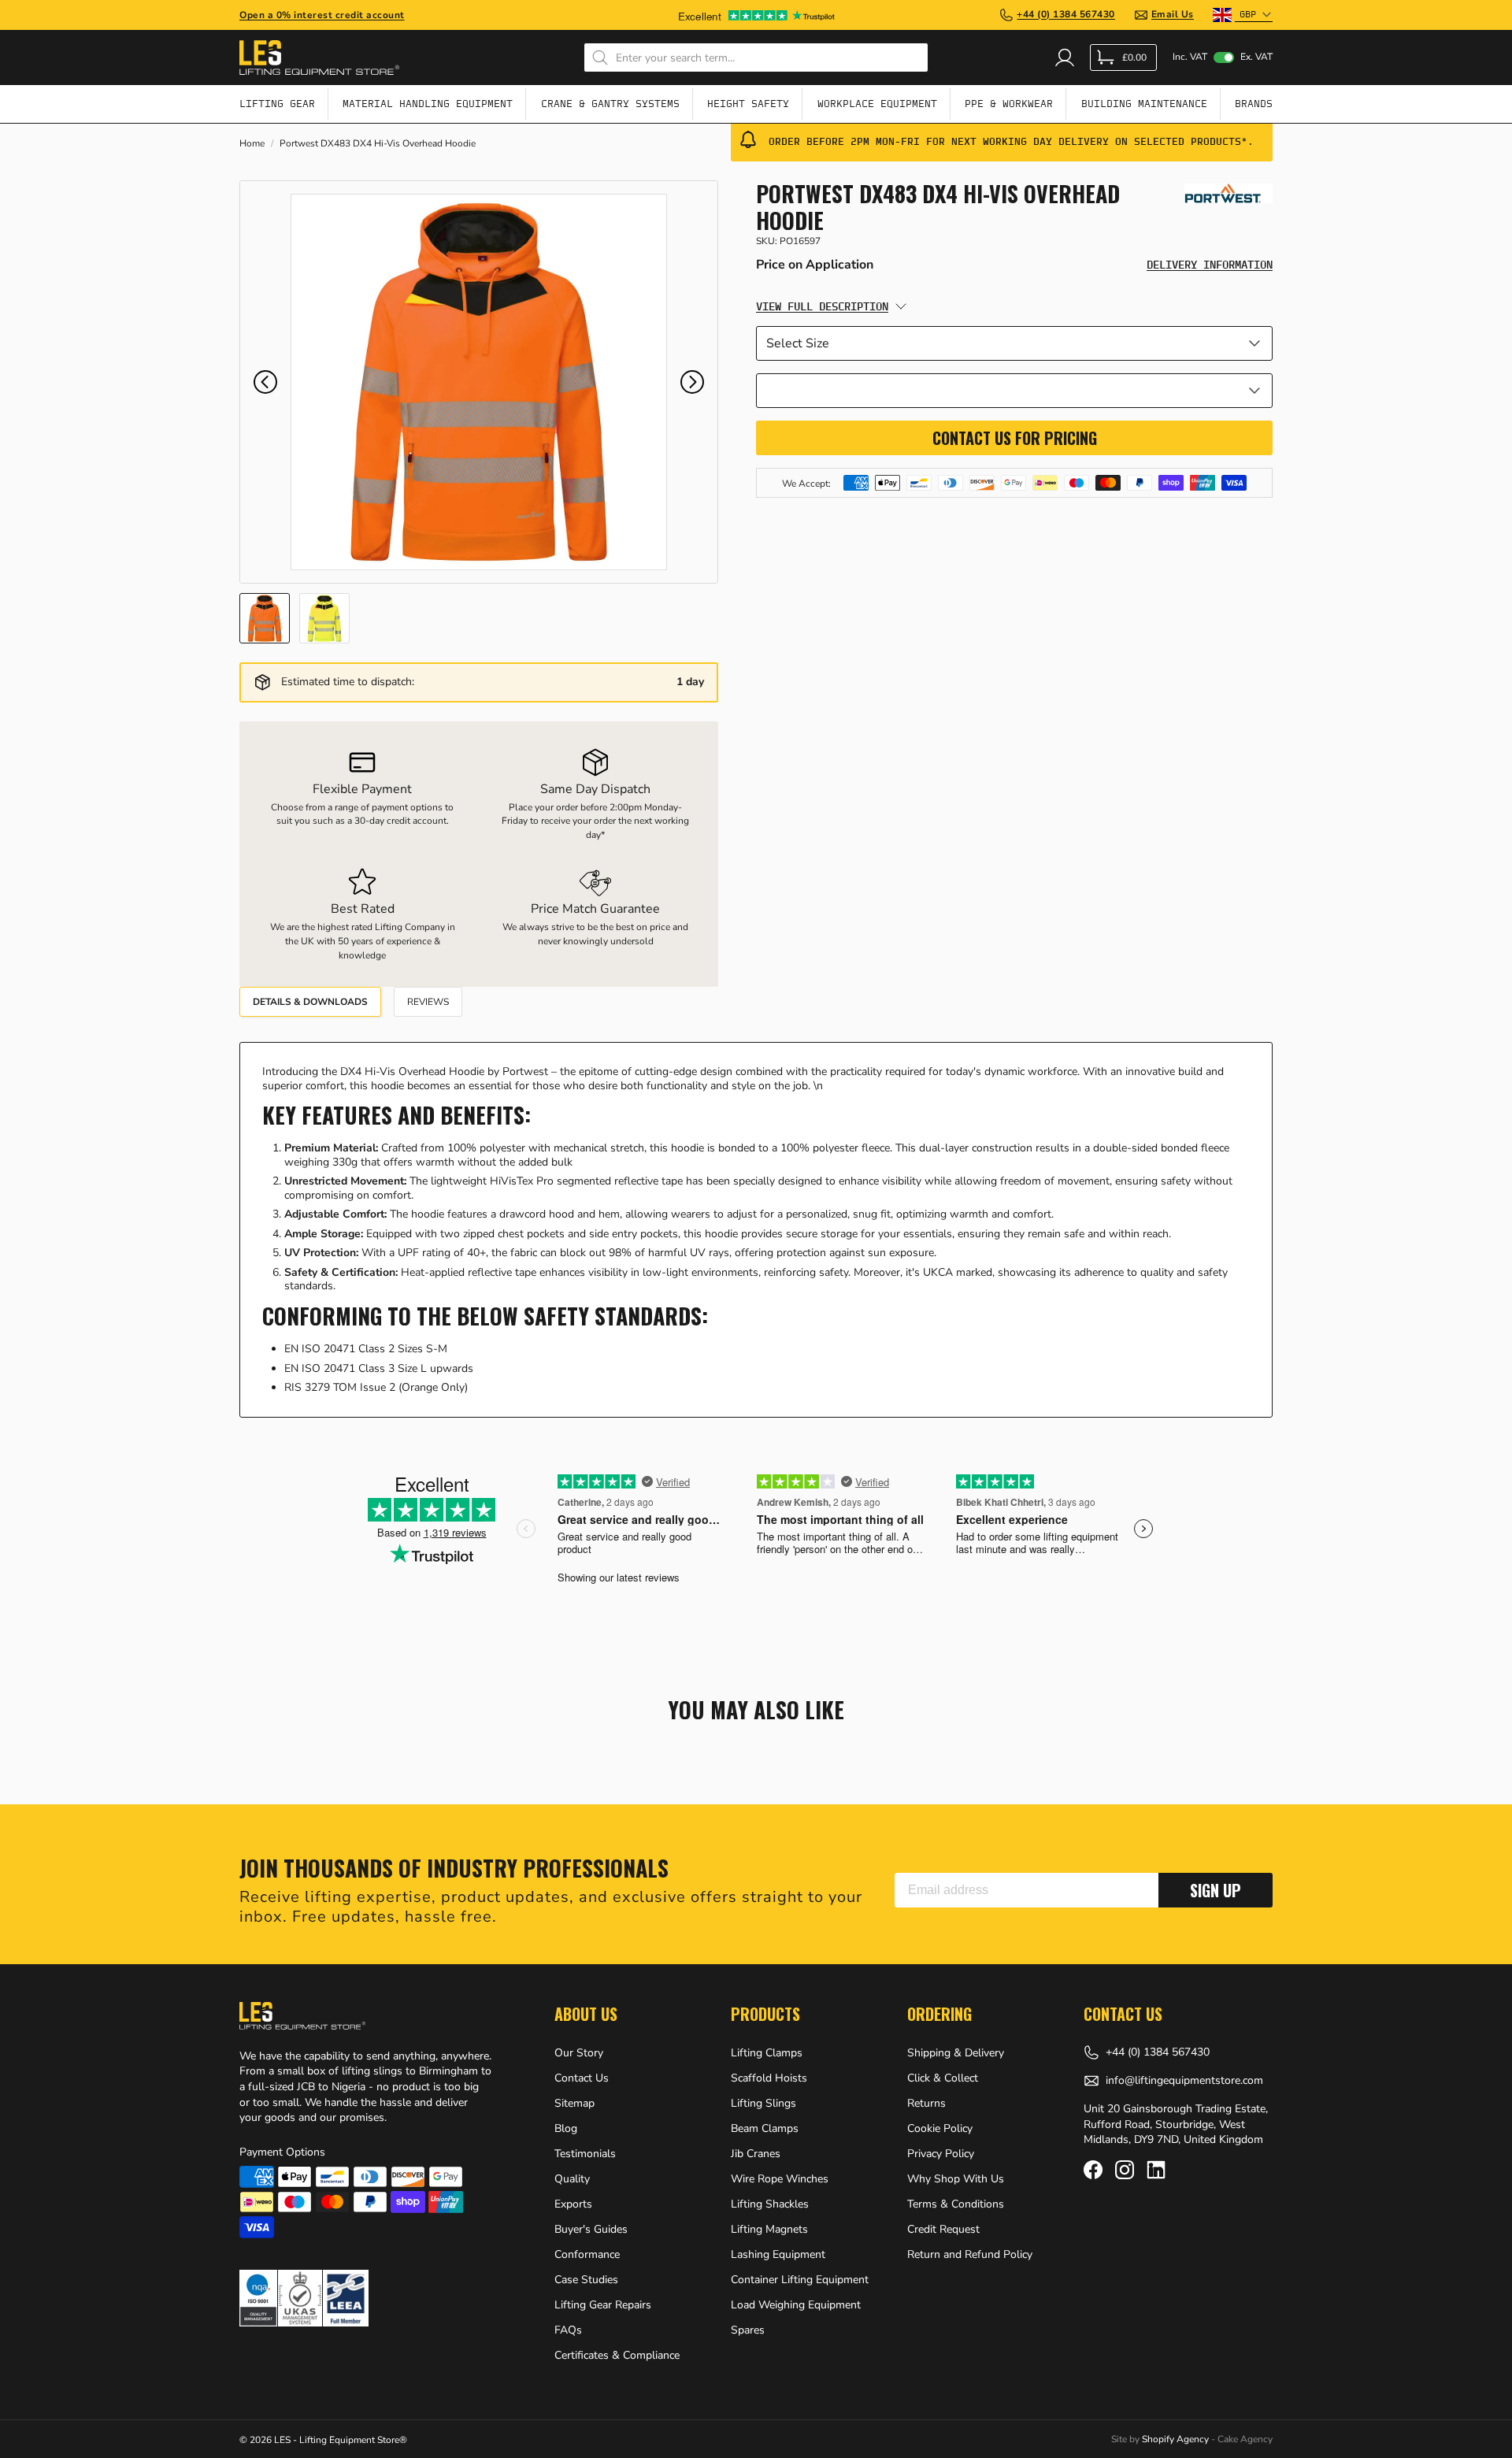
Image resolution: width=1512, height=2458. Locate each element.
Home (252, 144)
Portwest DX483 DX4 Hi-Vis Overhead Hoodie (378, 144)
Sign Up (1216, 1890)
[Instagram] (1125, 2170)
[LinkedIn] (1156, 2170)
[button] (265, 382)
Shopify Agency (1175, 2439)
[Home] (319, 57)
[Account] (1065, 57)
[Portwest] (1228, 193)
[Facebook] (1093, 2170)
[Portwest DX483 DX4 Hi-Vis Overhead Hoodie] (479, 382)
